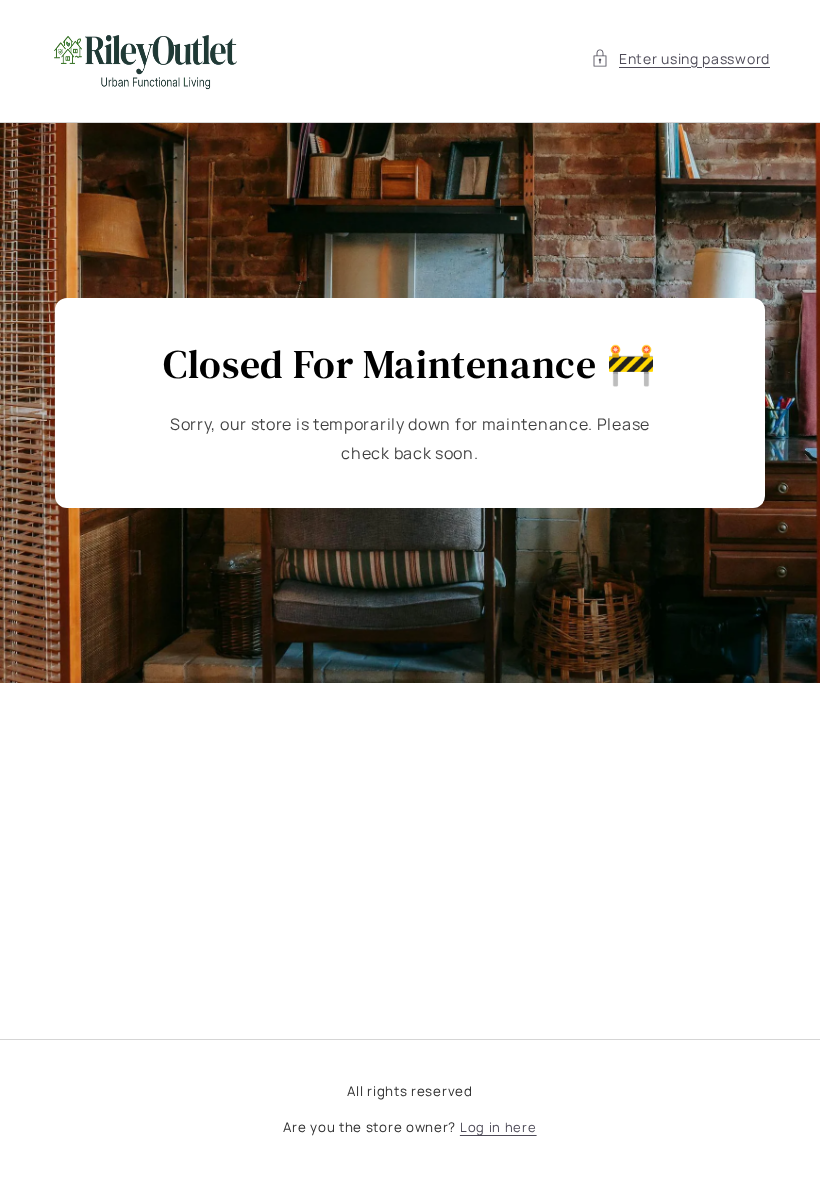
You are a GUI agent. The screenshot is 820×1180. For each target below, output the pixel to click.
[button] (680, 58)
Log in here (498, 1127)
